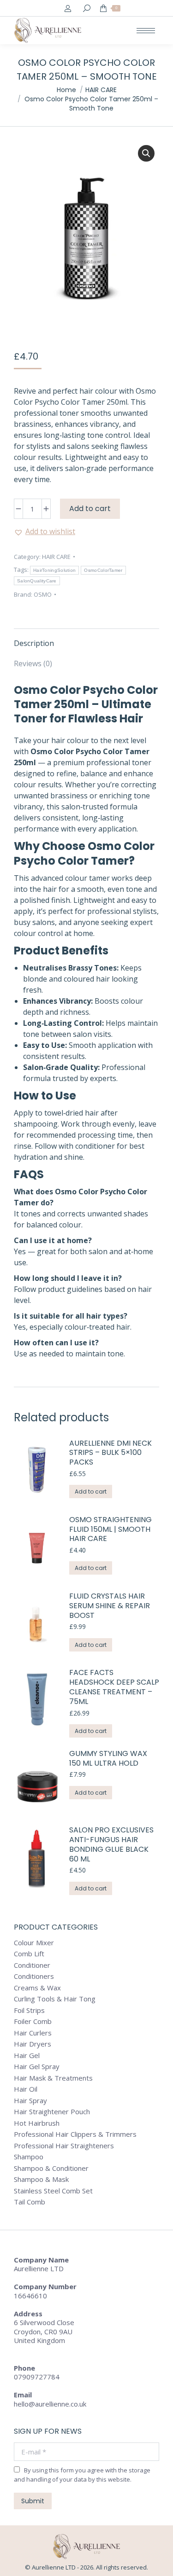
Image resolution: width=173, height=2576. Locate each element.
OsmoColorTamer (103, 570)
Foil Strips (29, 2010)
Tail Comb (30, 2202)
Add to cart (90, 509)
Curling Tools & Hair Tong (55, 1999)
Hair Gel (27, 2056)
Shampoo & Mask (41, 2179)
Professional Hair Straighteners (64, 2146)
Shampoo (29, 2157)
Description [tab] (34, 643)
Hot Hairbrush (37, 2123)
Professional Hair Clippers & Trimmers (75, 2134)
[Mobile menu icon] (146, 31)
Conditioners (34, 1976)
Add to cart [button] (91, 1492)
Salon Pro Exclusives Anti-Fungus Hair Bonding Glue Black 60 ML (111, 1845)
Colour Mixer (34, 1943)
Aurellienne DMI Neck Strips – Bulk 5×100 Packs (110, 1453)
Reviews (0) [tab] (33, 663)
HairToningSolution (54, 570)
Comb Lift (29, 1954)
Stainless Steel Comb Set (53, 2191)
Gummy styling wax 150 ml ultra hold (108, 1759)
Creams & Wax (37, 1988)
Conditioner (32, 1965)
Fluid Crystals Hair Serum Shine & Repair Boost (110, 1606)
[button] (146, 153)
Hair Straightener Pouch (52, 2112)
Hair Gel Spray (37, 2067)
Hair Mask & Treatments (53, 2078)
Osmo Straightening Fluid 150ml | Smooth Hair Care (110, 1529)
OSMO (43, 594)
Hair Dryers (33, 2044)
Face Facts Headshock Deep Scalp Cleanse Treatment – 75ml (114, 1687)
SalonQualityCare (37, 581)
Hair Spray (30, 2101)
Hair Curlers (33, 2033)
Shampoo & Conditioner (51, 2168)
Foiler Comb (33, 2021)
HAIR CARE (56, 557)
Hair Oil (26, 2089)
